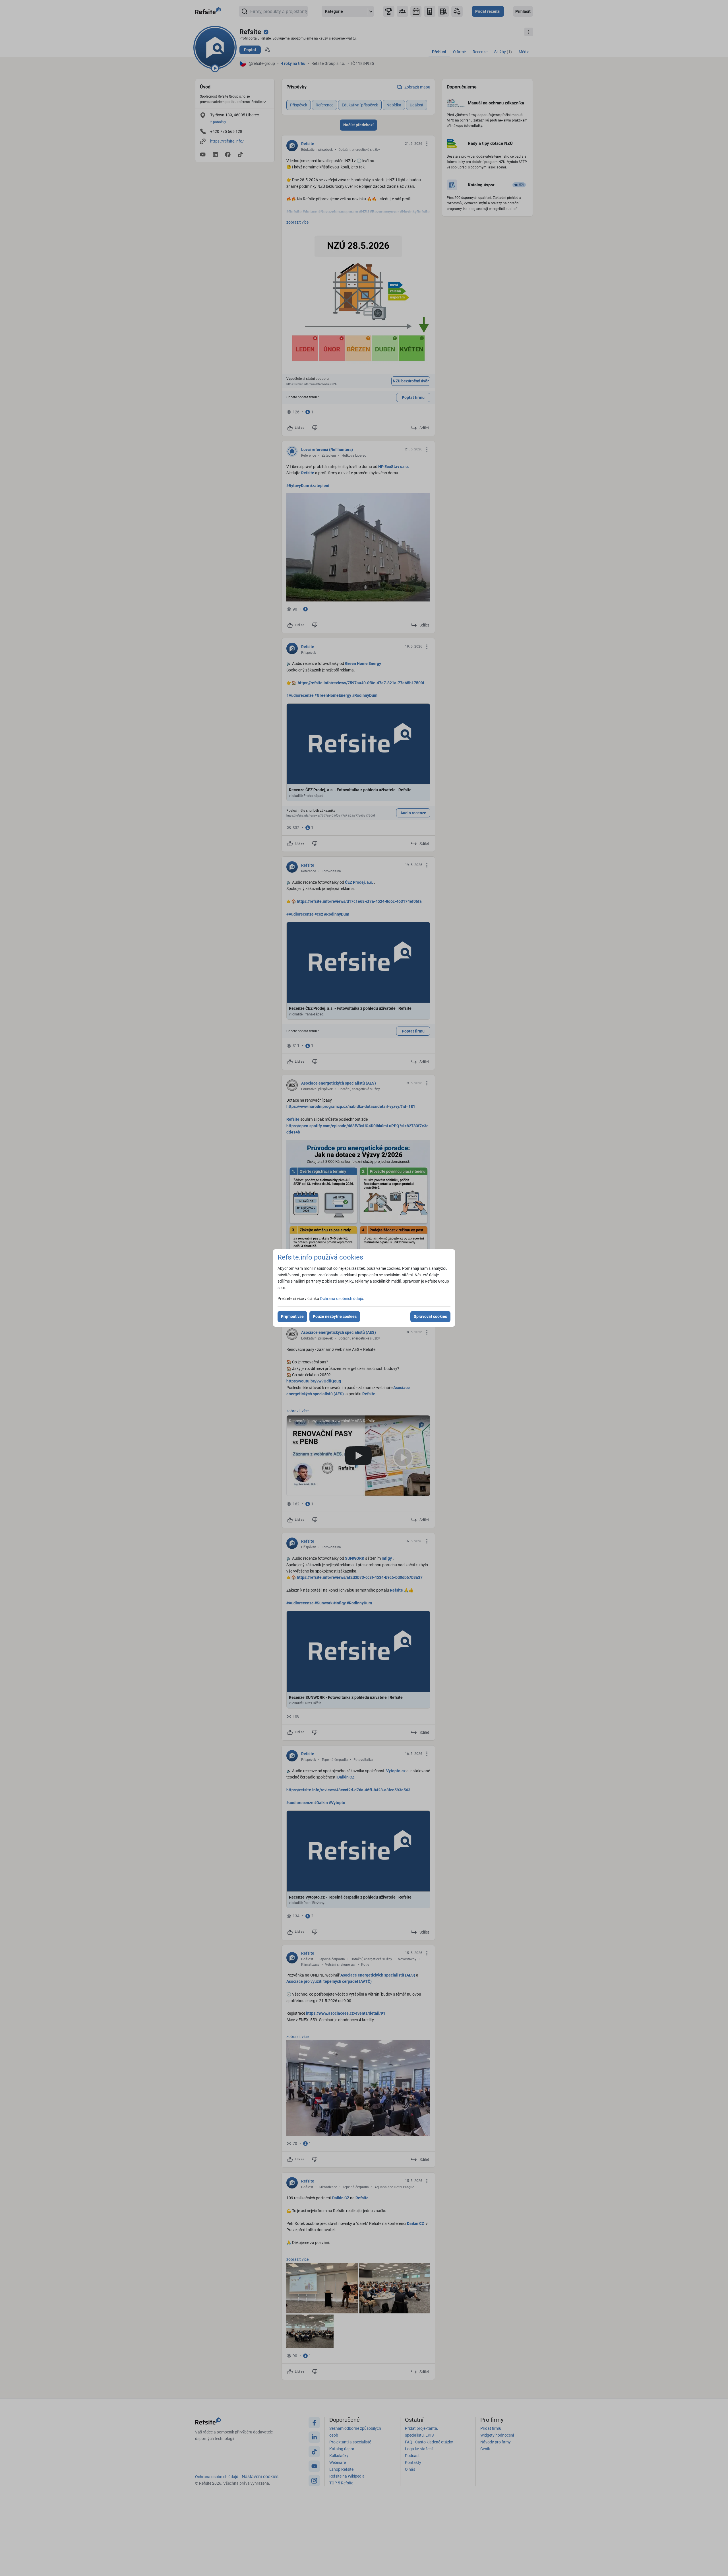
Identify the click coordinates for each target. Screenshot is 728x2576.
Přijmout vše (292, 1316)
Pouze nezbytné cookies (335, 1316)
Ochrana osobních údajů (342, 1299)
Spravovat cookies (430, 1316)
